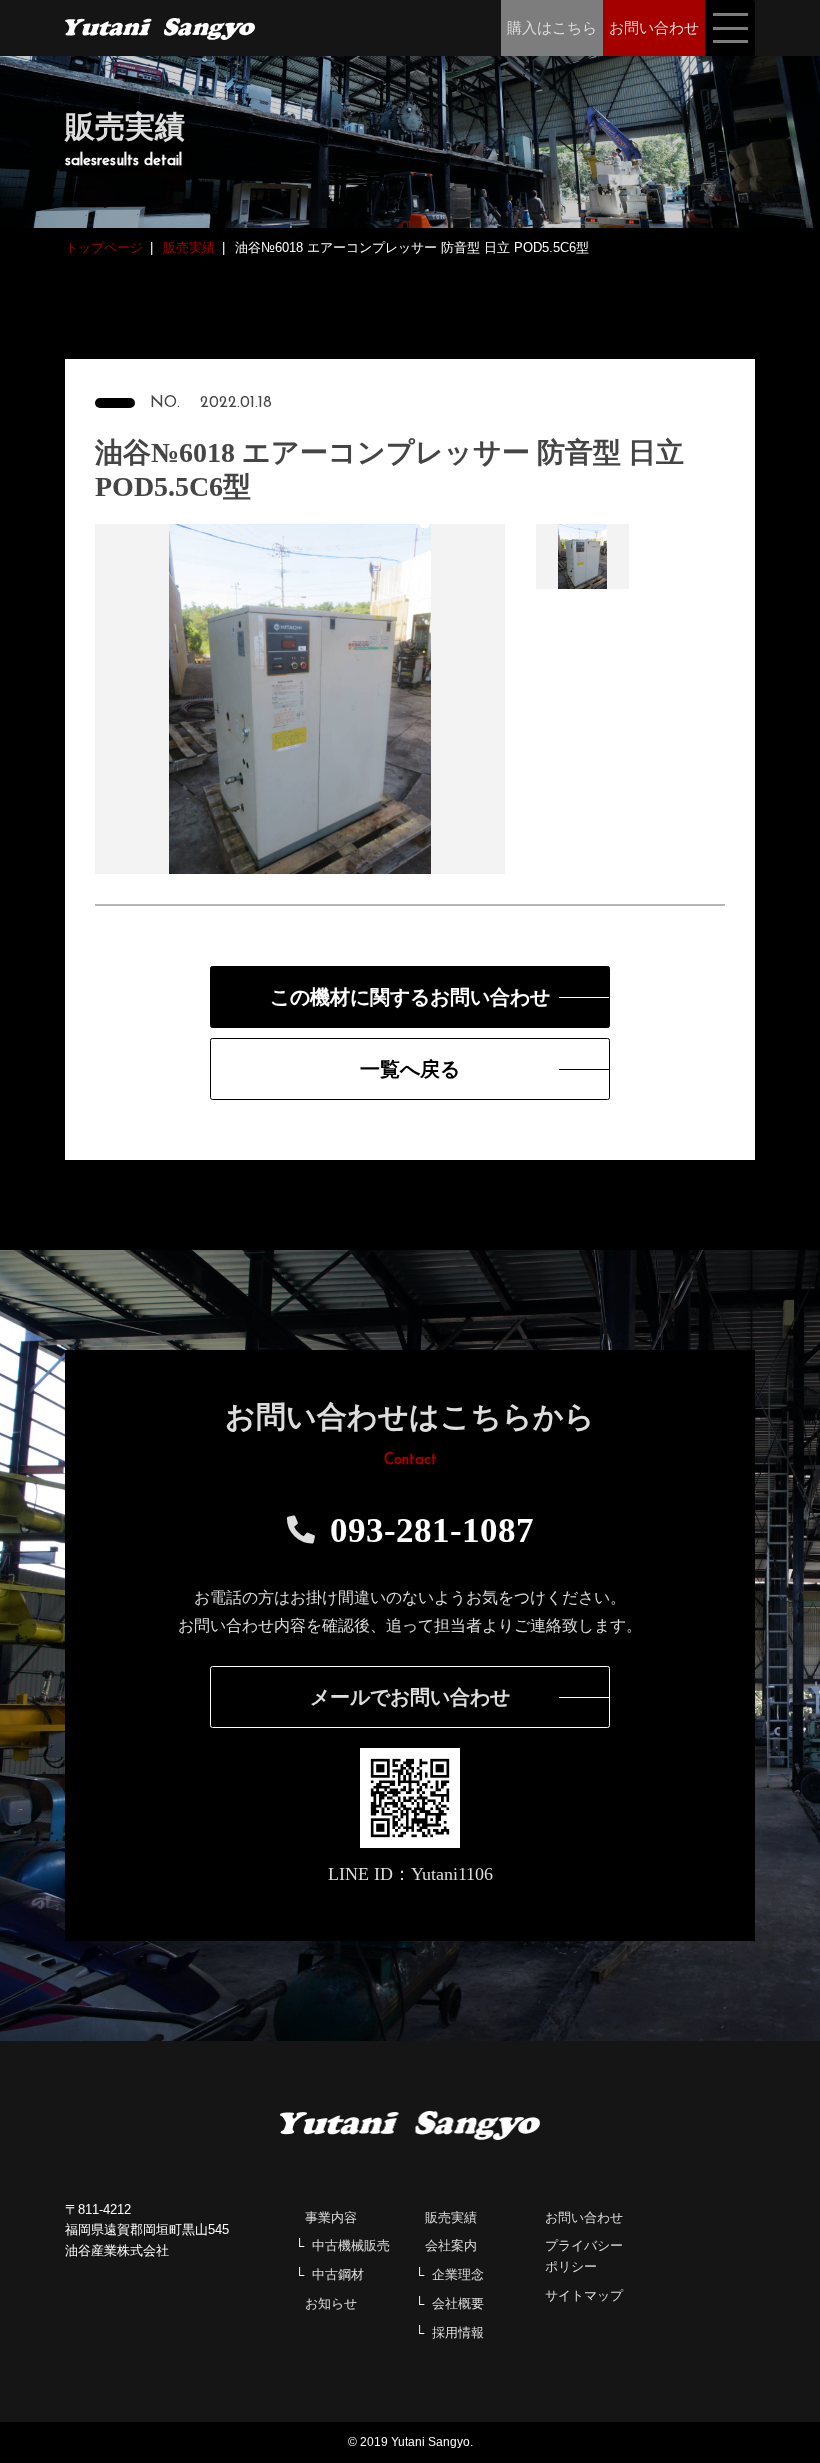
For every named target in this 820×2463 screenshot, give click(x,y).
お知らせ (331, 2303)
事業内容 (331, 2217)
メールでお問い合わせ (410, 1697)
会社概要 (458, 2303)
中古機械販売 (351, 2245)
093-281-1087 (432, 1530)
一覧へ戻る (410, 1069)
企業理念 (458, 2274)
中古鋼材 (338, 2274)
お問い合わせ (584, 2217)
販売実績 (451, 2217)
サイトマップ (584, 2295)
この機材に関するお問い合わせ (410, 997)
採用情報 (458, 2332)
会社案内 (451, 2245)
